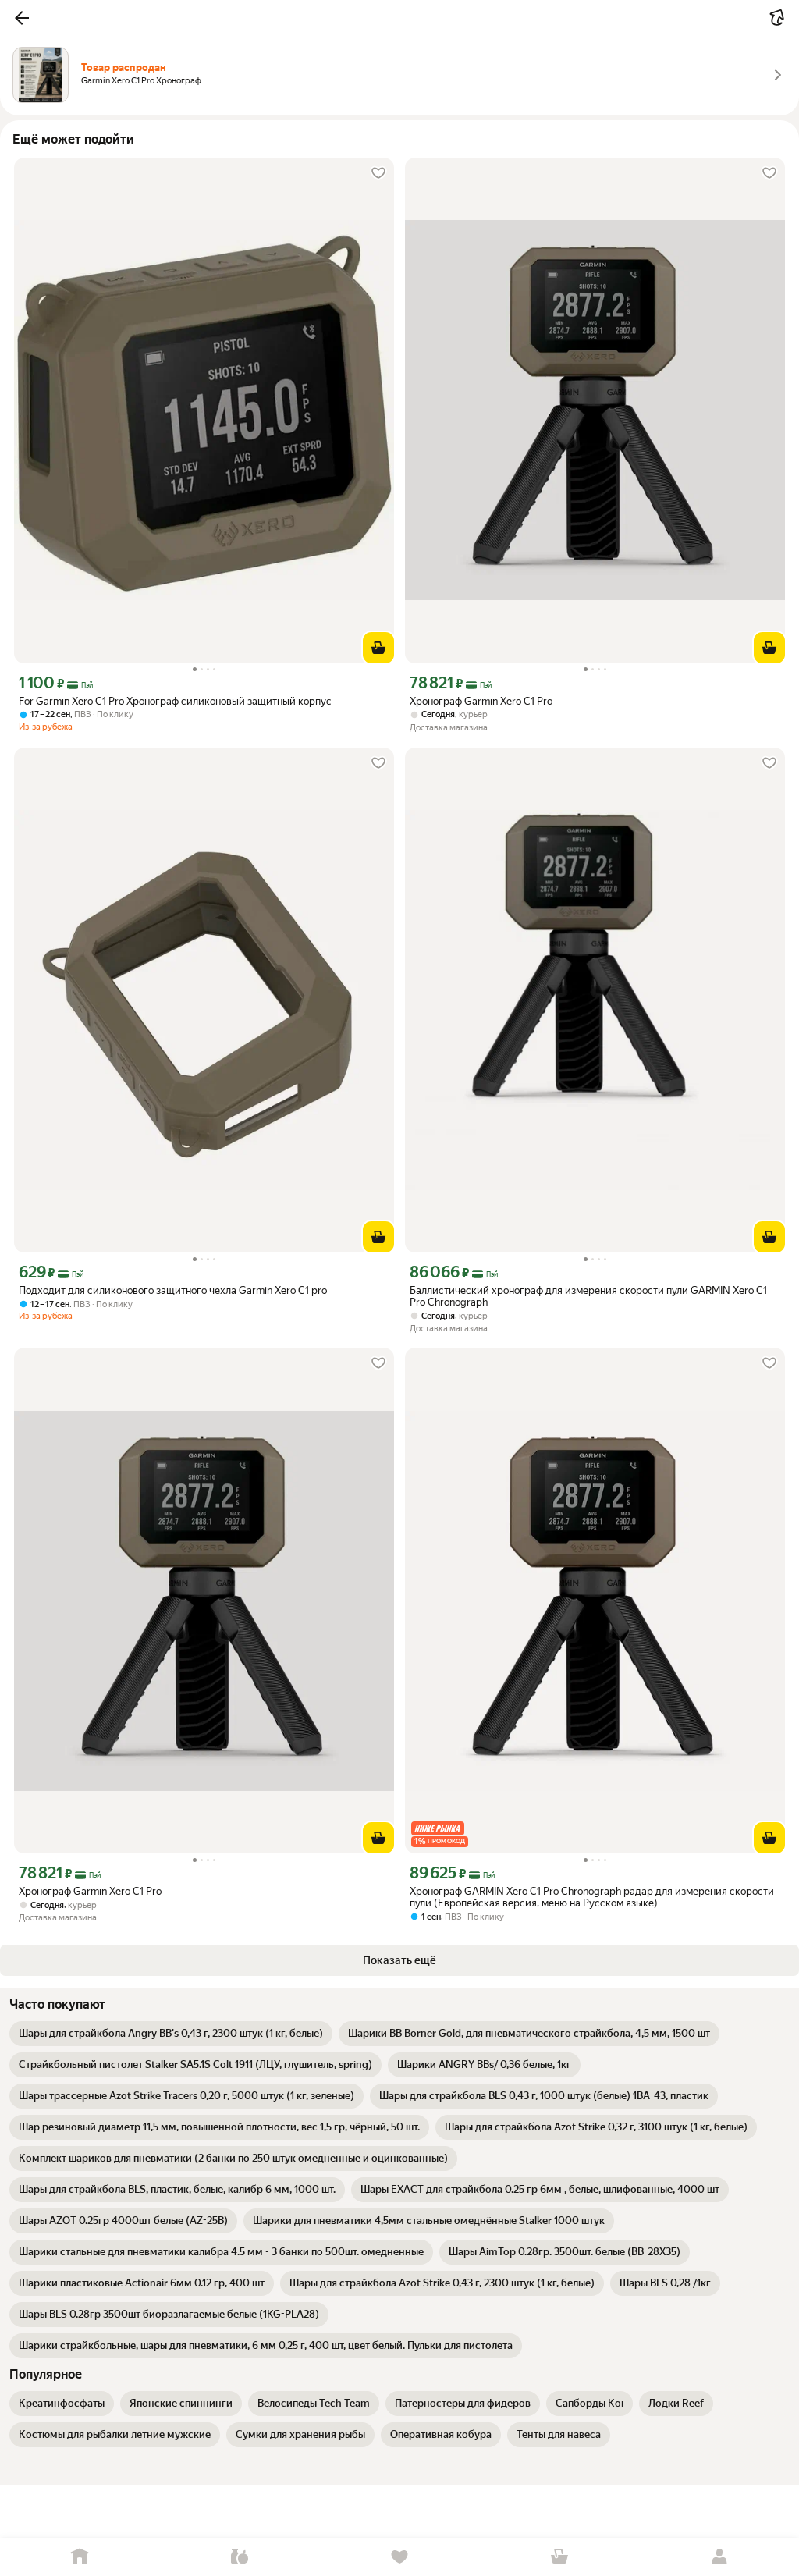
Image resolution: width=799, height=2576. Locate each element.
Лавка (240, 2557)
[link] (171, 2034)
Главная (80, 2557)
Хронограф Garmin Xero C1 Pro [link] (481, 701)
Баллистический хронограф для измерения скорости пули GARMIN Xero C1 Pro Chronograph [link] (588, 1296)
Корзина (559, 2557)
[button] (22, 18)
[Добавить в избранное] (378, 173)
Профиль (719, 2557)
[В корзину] (378, 648)
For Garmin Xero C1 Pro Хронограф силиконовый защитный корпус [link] (175, 701)
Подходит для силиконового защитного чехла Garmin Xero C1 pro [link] (173, 1290)
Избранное (400, 2557)
